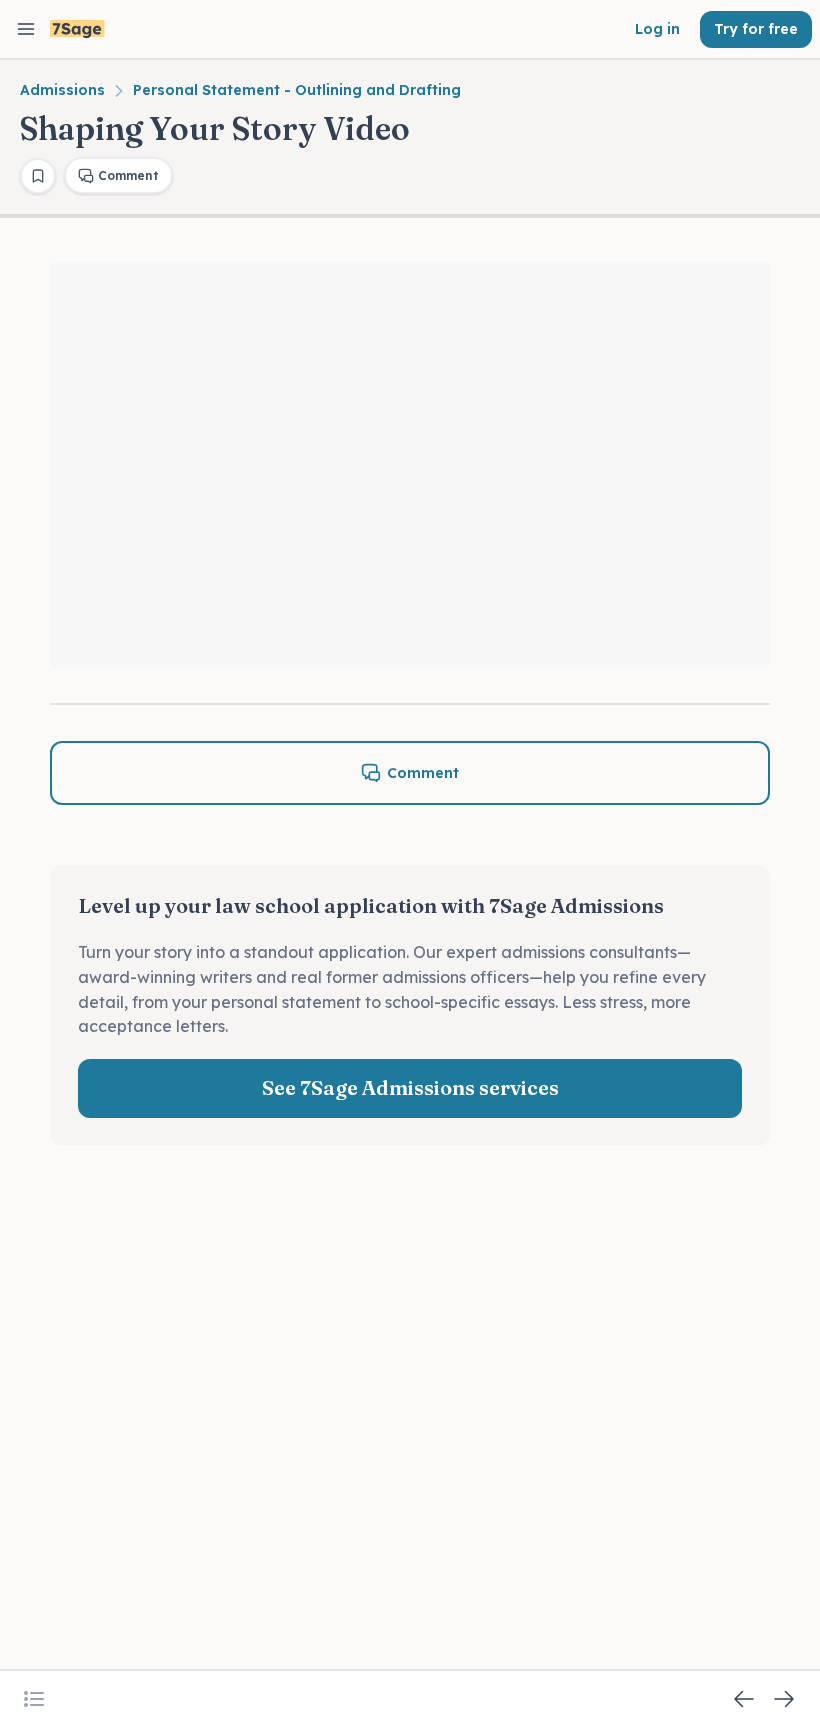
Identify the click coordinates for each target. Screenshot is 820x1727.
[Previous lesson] (744, 1699)
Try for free (756, 29)
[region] (410, 464)
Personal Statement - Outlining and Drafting (297, 90)
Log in (657, 29)
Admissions (62, 90)
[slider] (410, 601)
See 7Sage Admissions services (410, 1087)
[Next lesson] (784, 1699)
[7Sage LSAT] (77, 29)
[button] (78, 639)
